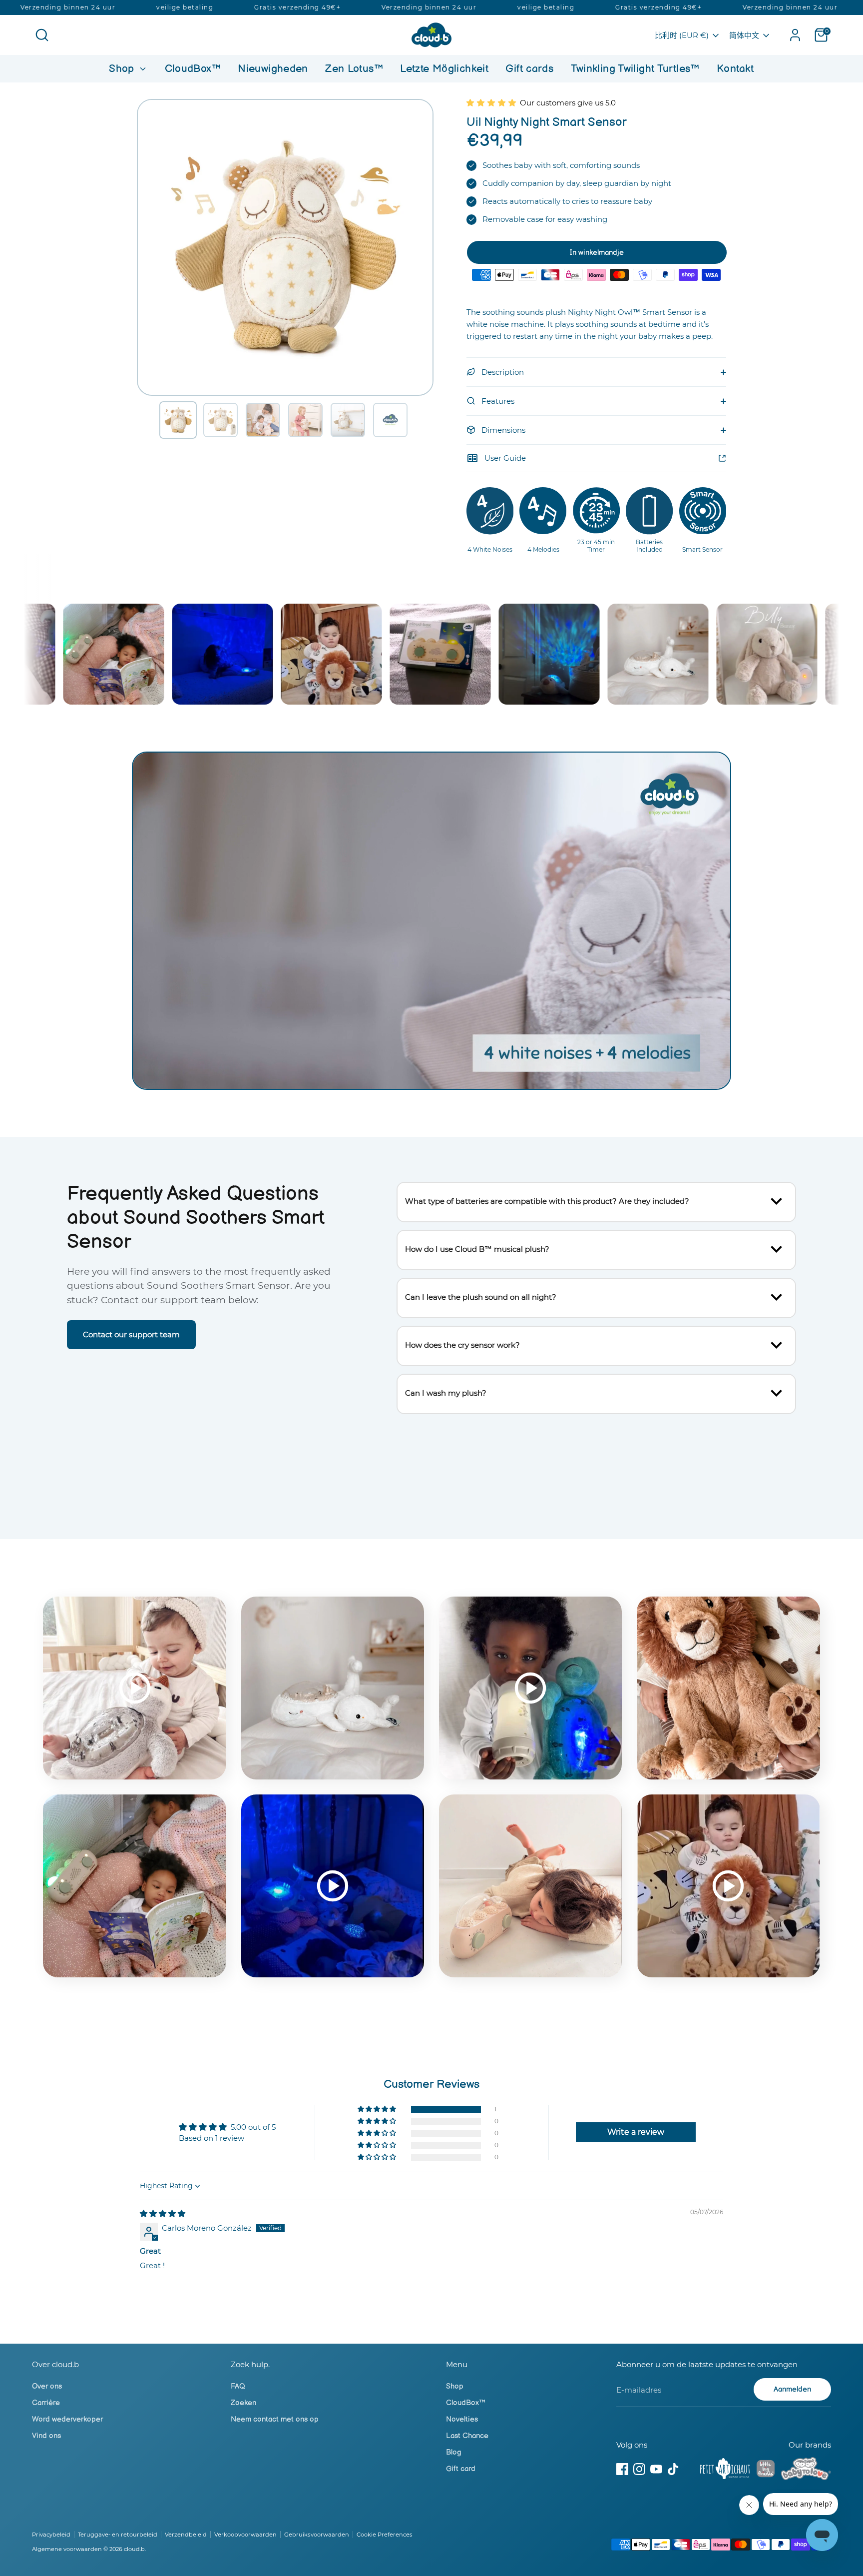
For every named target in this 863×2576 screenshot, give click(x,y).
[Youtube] (656, 2469)
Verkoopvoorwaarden (245, 2535)
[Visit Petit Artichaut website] (725, 2471)
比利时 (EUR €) (682, 35)
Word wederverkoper (67, 2419)
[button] (178, 420)
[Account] (795, 35)
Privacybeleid (51, 2535)
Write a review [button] (636, 2132)
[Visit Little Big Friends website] (766, 2470)
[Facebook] (622, 2469)
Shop (123, 69)
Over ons (47, 2386)
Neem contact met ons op (275, 2419)
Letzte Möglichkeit (444, 69)
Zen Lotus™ (354, 69)
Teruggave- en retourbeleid (118, 2535)
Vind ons (46, 2436)
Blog (454, 2452)
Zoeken (243, 2403)
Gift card (461, 2469)
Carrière (46, 2403)
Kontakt (735, 69)
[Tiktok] (673, 2469)
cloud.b (134, 2549)
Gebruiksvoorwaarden (317, 2535)
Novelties (462, 2419)
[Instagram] (639, 2469)
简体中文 (744, 35)
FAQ (238, 2386)
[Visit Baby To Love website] (806, 2471)
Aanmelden (792, 2389)
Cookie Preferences (385, 2535)
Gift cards (529, 69)
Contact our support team (131, 1334)
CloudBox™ (193, 69)
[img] (163, 2213)
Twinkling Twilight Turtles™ (635, 69)
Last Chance (467, 2436)
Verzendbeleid (186, 2535)
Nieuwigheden (273, 69)
